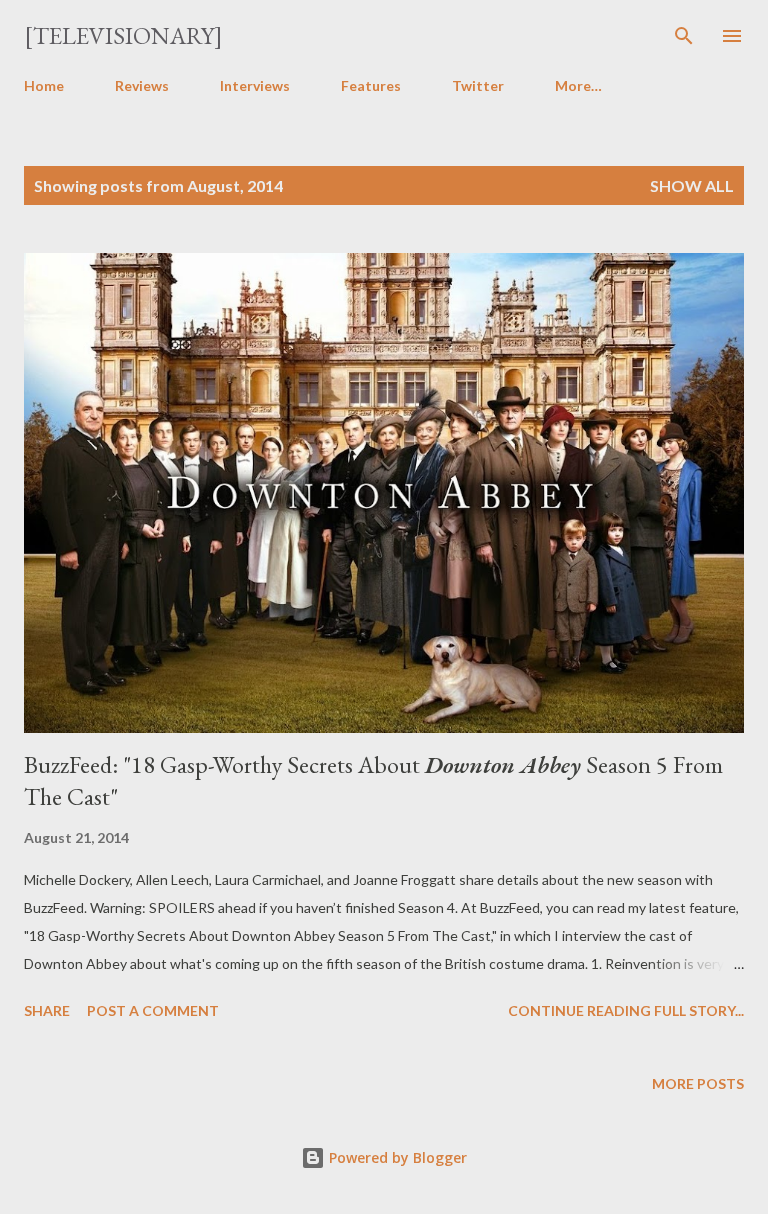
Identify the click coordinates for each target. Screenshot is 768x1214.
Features (371, 85)
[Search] (684, 36)
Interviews (255, 85)
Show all (692, 185)
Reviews (142, 85)
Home (44, 85)
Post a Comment (153, 1010)
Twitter (478, 85)
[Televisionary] (123, 35)
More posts (698, 1083)
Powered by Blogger (396, 1157)
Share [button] (47, 1010)
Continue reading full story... (626, 1010)
